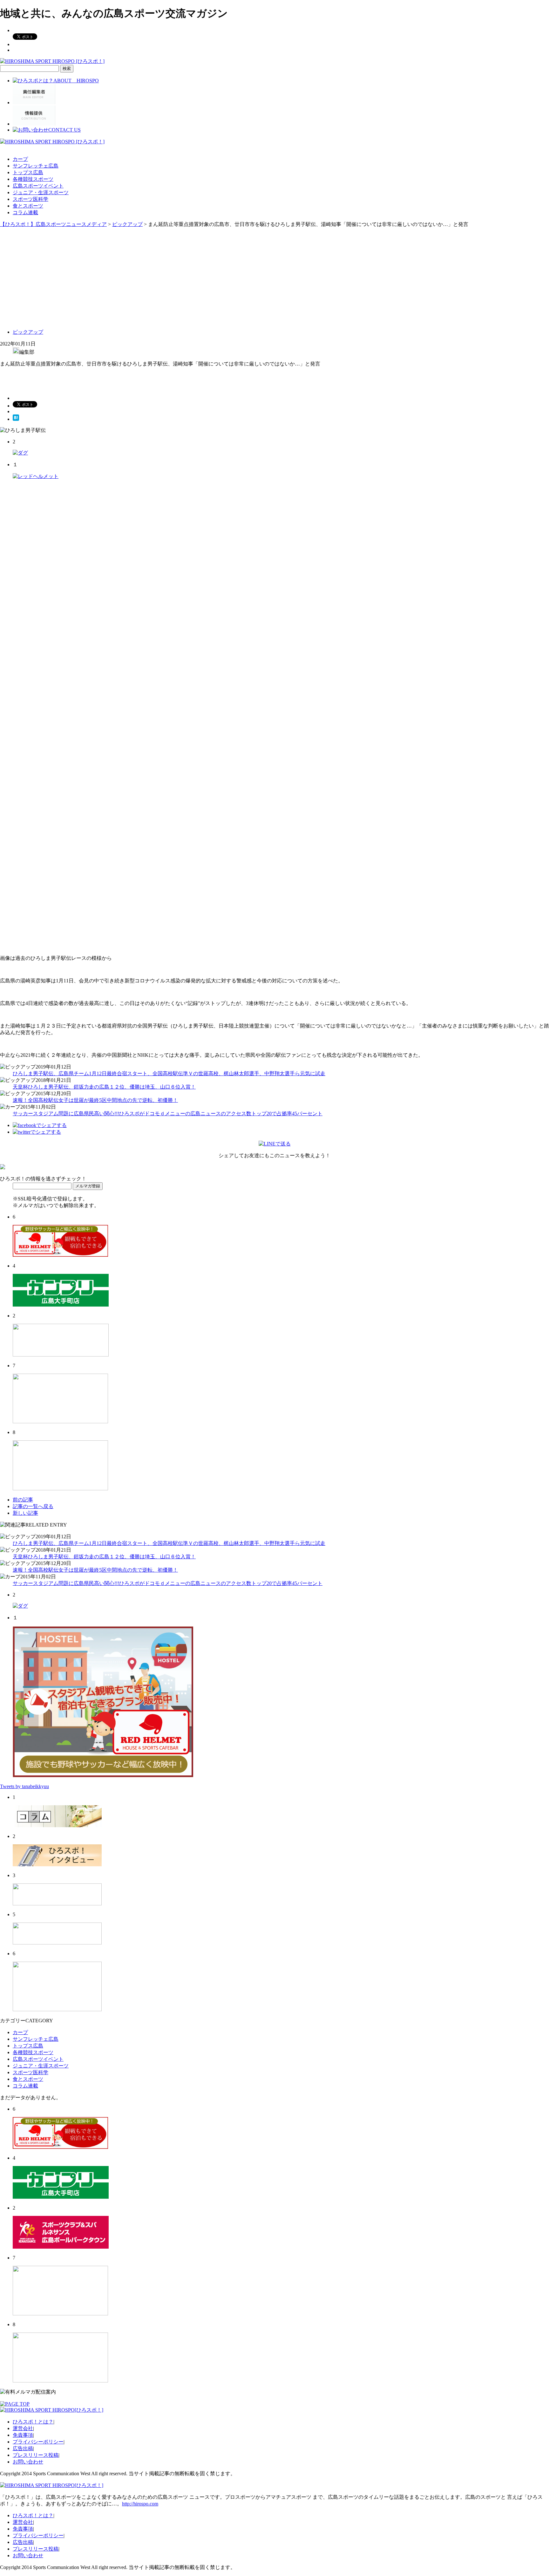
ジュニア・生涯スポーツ (41, 192)
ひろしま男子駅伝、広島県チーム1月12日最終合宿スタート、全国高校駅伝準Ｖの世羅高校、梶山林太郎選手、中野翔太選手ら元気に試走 (169, 1073)
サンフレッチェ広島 (36, 166)
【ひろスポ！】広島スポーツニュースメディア (53, 224)
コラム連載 (25, 212)
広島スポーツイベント (38, 186)
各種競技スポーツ (33, 179)
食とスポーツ (28, 206)
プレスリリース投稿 (36, 2455)
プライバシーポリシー (38, 2442)
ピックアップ (28, 332)
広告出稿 (23, 2448)
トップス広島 (28, 172)
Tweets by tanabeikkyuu (24, 1786)
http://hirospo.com (140, 2504)
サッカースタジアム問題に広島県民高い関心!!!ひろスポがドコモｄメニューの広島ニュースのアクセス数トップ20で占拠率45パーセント (168, 1114)
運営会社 (23, 2428)
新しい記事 (25, 1513)
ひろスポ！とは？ (33, 2422)
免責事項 (23, 2435)
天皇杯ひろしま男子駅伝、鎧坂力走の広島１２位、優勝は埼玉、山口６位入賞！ (104, 1087)
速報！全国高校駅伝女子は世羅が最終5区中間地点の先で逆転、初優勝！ (95, 1100)
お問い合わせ (28, 2462)
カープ (20, 159)
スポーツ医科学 (30, 199)
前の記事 (23, 1500)
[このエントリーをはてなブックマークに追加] (16, 419)
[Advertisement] (274, 276)
